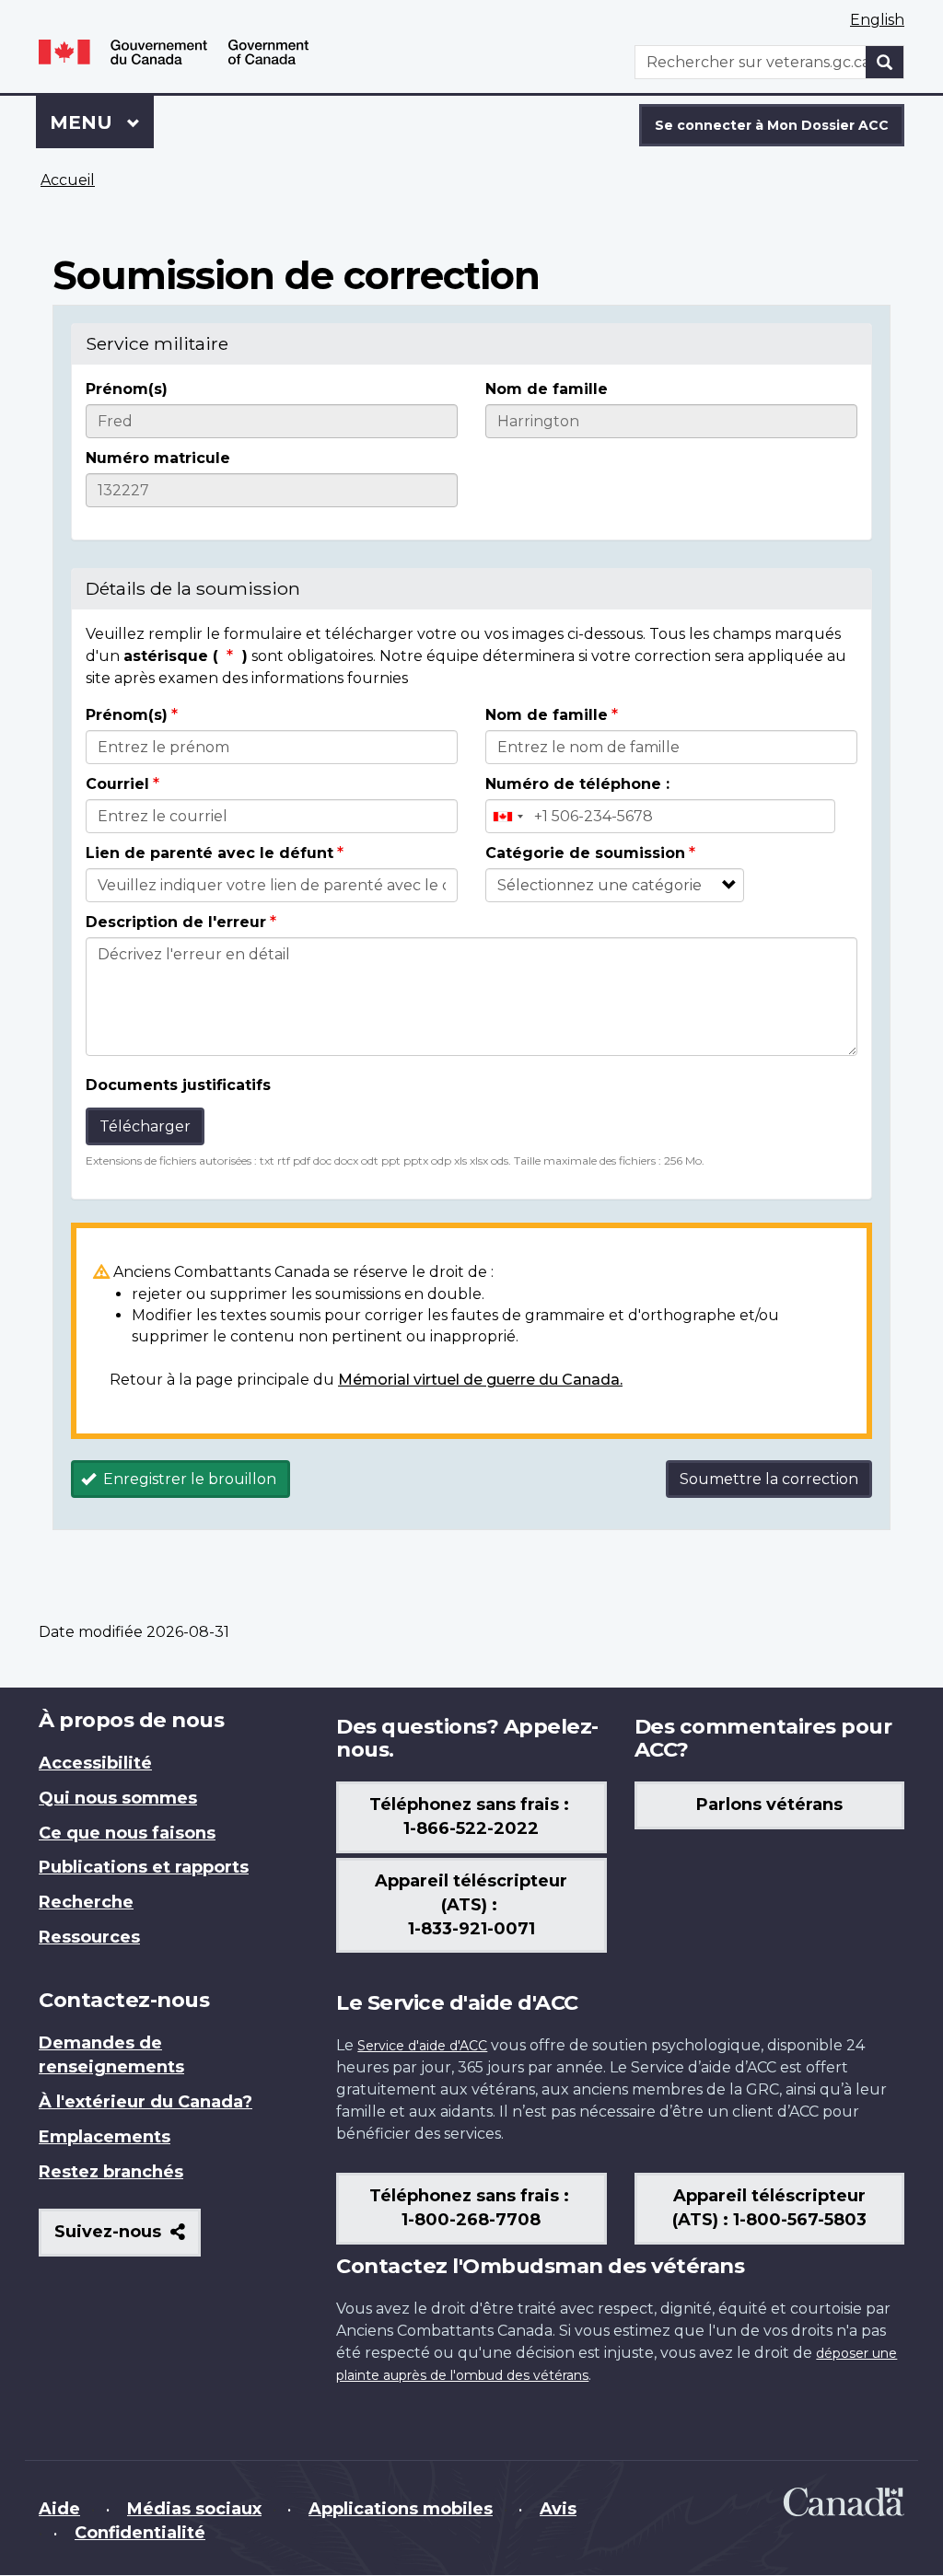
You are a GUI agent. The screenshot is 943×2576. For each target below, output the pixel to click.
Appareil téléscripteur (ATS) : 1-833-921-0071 (471, 1905)
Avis (558, 2509)
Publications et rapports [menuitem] (144, 1867)
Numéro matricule (158, 458)
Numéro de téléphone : (577, 784)
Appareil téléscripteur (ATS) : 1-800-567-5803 (769, 2208)
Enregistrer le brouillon (188, 1479)
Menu (102, 122)
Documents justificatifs (178, 1085)
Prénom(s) (127, 389)
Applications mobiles (401, 2509)
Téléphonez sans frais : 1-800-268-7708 (471, 2208)
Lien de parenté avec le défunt (210, 853)
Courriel (117, 784)
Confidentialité (140, 2533)
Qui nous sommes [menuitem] (118, 1798)
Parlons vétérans (769, 1804)
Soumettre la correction (769, 1479)
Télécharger (145, 1126)
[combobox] (507, 816)
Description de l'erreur (176, 922)
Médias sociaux (194, 2509)
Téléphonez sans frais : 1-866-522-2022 (471, 1816)
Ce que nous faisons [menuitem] (127, 1833)
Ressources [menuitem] (89, 1937)
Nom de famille (547, 389)
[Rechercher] (885, 62)
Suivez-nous (128, 2239)
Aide (59, 2509)
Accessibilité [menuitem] (95, 1763)
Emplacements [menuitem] (105, 2137)
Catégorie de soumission (585, 853)
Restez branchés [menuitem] (111, 2172)
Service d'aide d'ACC (422, 2046)
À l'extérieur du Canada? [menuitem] (146, 2102)
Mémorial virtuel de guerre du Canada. (480, 1380)
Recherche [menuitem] (86, 1902)
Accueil (68, 180)
